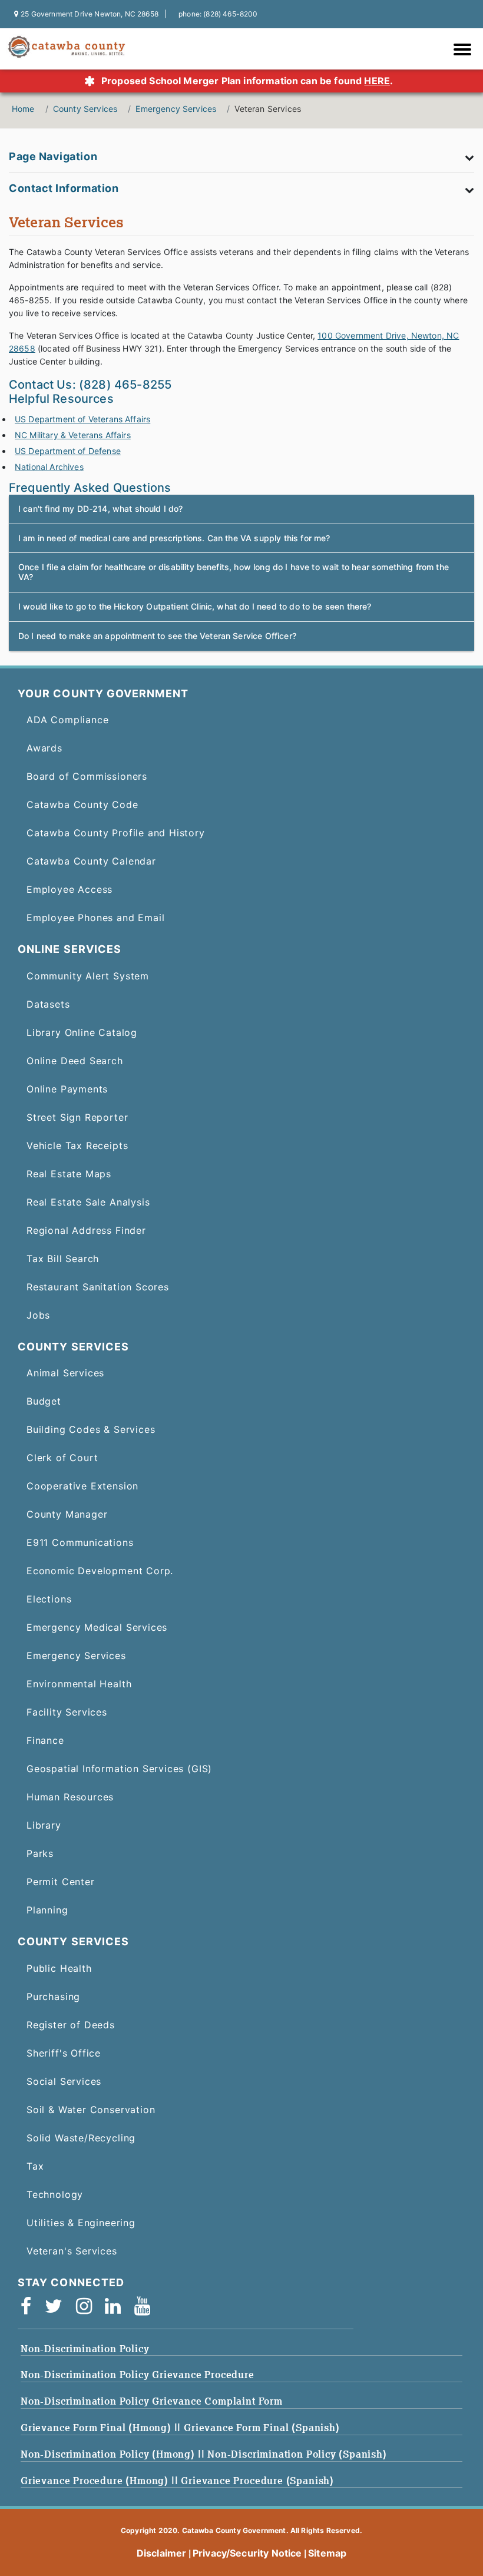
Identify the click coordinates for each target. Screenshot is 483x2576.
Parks (40, 1853)
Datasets (48, 1004)
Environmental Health (79, 1684)
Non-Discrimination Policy (85, 2349)
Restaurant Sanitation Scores (98, 1287)
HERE (377, 81)
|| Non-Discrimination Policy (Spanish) (292, 2454)
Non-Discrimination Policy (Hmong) (109, 2454)
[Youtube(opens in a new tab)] (146, 2309)
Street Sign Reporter (77, 1117)
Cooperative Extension (82, 1486)
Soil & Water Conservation (91, 2110)
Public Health (59, 1968)
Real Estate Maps (69, 1174)
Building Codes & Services (91, 1429)
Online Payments (67, 1089)
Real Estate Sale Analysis (88, 1202)
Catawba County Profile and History (116, 833)
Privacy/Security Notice (247, 2553)
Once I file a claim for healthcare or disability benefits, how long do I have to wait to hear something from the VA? (234, 572)
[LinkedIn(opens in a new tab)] (117, 2309)
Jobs (38, 1315)
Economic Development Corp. (100, 1571)
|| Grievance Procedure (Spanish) (253, 2481)
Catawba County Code (82, 804)
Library (44, 1825)
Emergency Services (176, 109)
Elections (49, 1599)
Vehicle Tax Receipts (77, 1145)
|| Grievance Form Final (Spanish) (257, 2428)
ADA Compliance (67, 720)
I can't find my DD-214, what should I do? (101, 509)
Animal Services (65, 1373)
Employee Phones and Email (95, 918)
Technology (55, 2194)
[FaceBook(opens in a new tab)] (30, 2309)
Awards (44, 748)
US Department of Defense (68, 451)
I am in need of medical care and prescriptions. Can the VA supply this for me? (174, 538)
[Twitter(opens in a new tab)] (57, 2309)
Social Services (64, 2081)
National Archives (49, 467)
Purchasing (53, 1996)
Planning (47, 1910)
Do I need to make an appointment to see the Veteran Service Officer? (157, 636)
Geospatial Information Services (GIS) (119, 1769)
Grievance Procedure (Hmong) (96, 2481)
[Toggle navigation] (465, 51)
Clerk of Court (62, 1458)
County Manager (67, 1514)
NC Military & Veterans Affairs (73, 435)
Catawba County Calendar (91, 861)
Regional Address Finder (86, 1230)
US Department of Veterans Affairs (82, 419)
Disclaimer (162, 2553)
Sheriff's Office (64, 2053)
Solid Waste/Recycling (81, 2138)
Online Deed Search (75, 1061)
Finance (45, 1740)
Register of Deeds (71, 2025)
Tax (35, 2166)
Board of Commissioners (87, 776)
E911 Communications (80, 1542)
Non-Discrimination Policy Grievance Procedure (138, 2375)
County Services (85, 109)
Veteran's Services (72, 2251)
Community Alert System (88, 976)
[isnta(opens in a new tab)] (88, 2309)
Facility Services (67, 1712)
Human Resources (70, 1797)
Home (23, 109)
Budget (44, 1401)
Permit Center (61, 1882)
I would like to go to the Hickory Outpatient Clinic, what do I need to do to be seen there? (195, 606)
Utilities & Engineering (81, 2223)
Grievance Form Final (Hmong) (97, 2428)
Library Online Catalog (82, 1032)
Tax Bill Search (63, 1259)
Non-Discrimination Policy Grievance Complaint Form (152, 2401)
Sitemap (327, 2553)
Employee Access (70, 889)
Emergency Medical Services (97, 1627)
